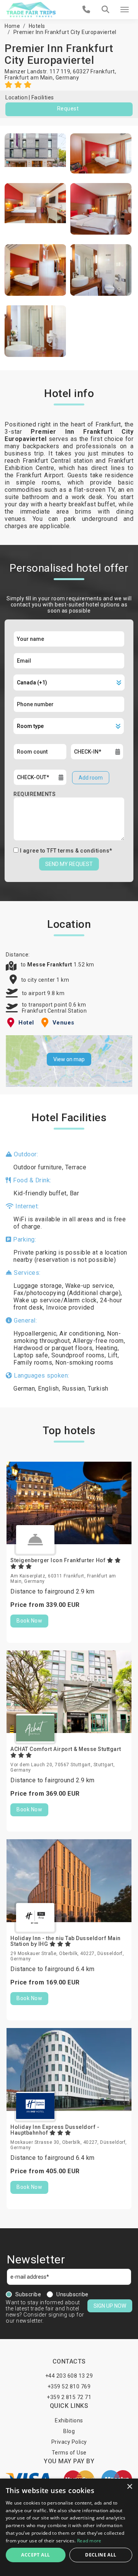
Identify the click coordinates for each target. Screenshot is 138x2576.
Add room (91, 778)
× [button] (129, 2487)
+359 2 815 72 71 (69, 2397)
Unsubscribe (72, 2294)
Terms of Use (69, 2453)
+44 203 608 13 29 (69, 2376)
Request (68, 109)
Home (12, 26)
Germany (67, 78)
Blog (69, 2431)
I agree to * (66, 851)
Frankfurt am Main (29, 78)
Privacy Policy (69, 2442)
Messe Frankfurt (50, 965)
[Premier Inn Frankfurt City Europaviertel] (35, 153)
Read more (89, 2541)
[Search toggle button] (105, 10)
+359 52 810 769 (69, 2386)
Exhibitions (69, 2420)
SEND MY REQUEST (69, 864)
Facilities (43, 97)
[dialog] (69, 2527)
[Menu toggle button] (125, 10)
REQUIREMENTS (34, 794)
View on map (69, 1059)
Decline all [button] (101, 2555)
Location (16, 97)
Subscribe (28, 2294)
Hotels (37, 26)
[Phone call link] (86, 10)
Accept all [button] (35, 2555)
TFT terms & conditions (78, 851)
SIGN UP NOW (110, 2306)
